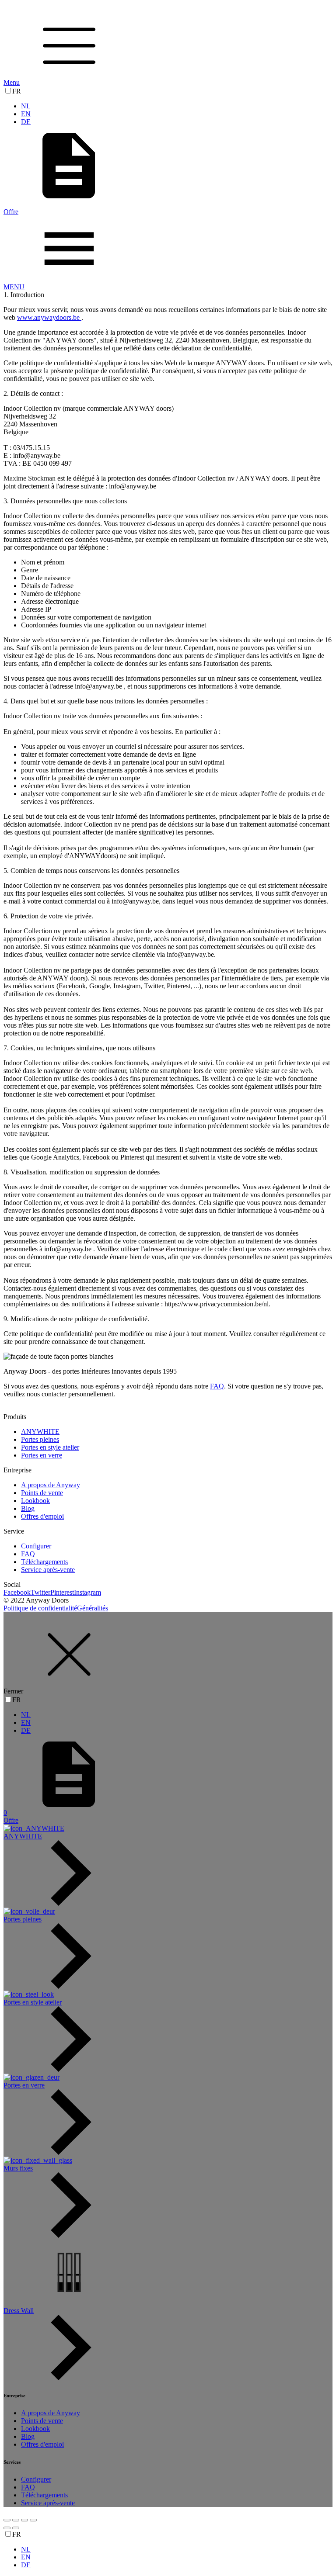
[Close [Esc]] (7, 2520)
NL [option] (26, 106)
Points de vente (42, 1493)
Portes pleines (40, 1439)
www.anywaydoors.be (49, 317)
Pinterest (62, 1592)
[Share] (16, 2520)
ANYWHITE (40, 1432)
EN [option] (26, 114)
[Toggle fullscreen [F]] (24, 2520)
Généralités (93, 1608)
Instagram (87, 1592)
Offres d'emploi (42, 1516)
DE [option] (26, 122)
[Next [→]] (16, 2528)
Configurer (36, 1546)
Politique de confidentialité (40, 1608)
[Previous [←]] (7, 2528)
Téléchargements (44, 1562)
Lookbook (35, 1501)
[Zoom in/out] (33, 2520)
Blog (28, 1508)
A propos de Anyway (51, 1485)
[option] (177, 106)
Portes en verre (42, 1455)
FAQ (217, 1386)
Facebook (17, 1592)
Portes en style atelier (50, 1447)
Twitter (40, 1592)
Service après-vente (48, 1570)
